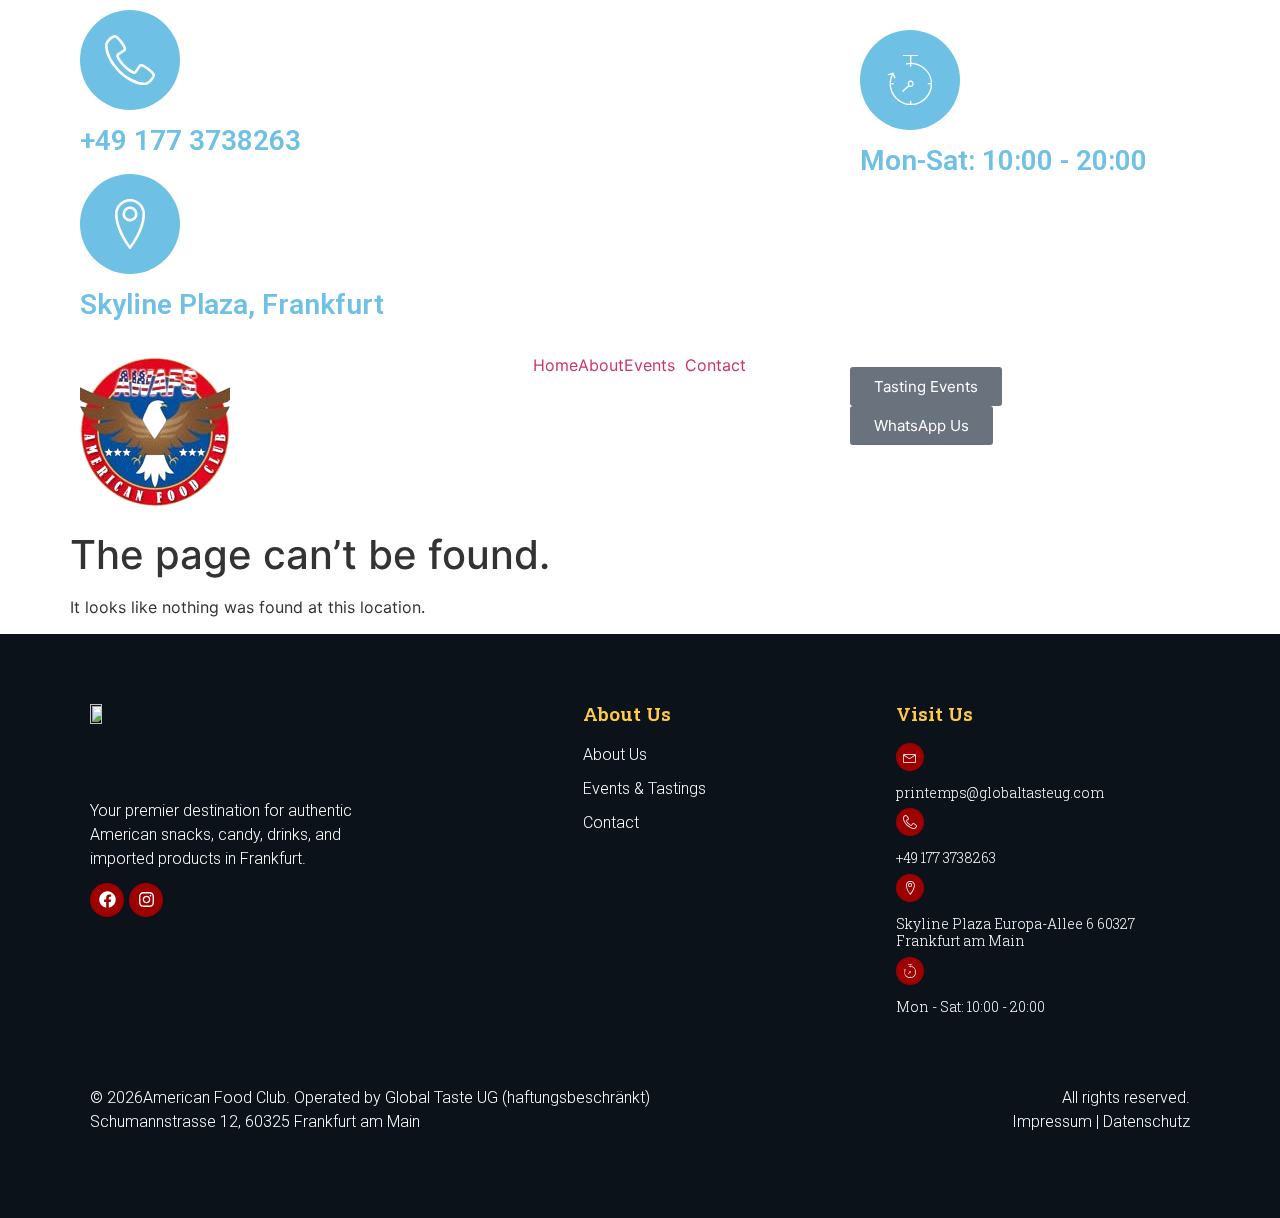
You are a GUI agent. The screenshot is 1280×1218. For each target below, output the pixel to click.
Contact (715, 365)
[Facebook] (107, 900)
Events (649, 365)
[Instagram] (146, 900)
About (601, 365)
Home (555, 365)
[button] (654, 365)
